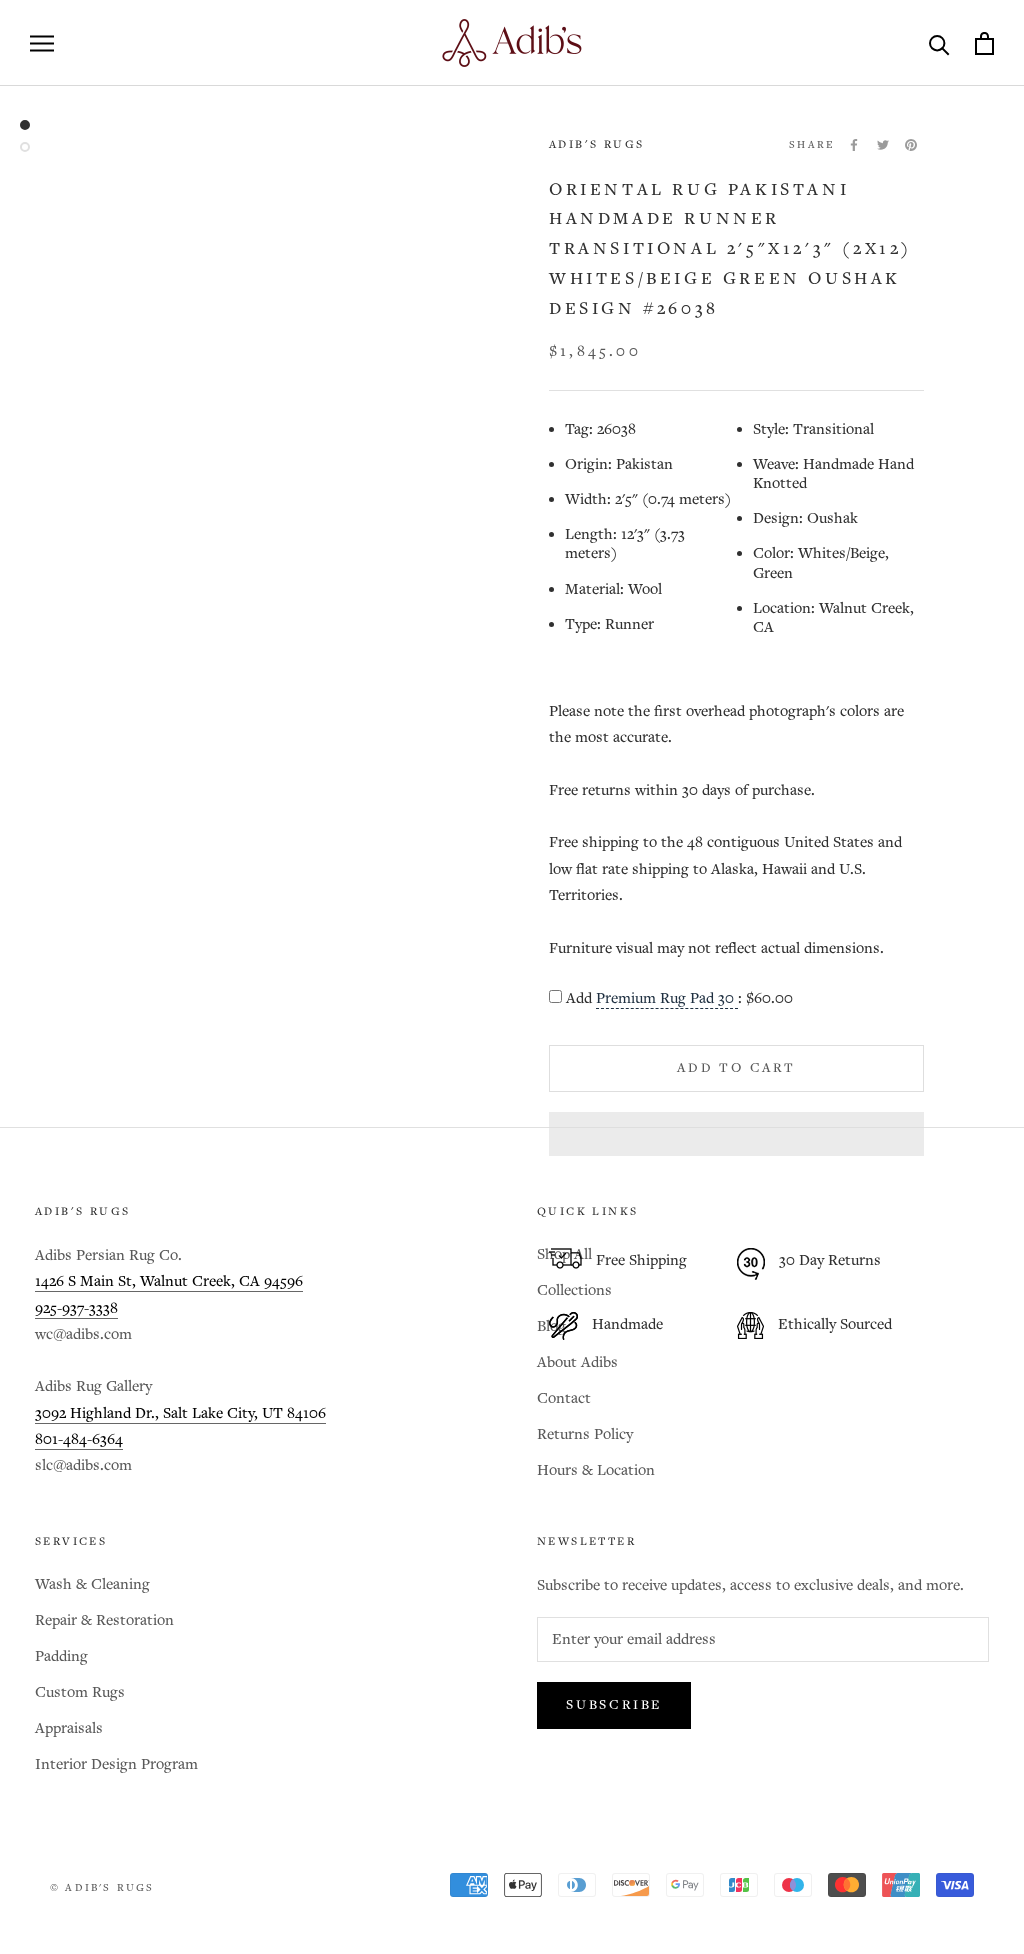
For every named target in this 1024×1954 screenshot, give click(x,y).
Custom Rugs (80, 1692)
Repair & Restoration (104, 1620)
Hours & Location (596, 1470)
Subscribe (614, 1705)
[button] (736, 1134)
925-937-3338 (76, 1308)
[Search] (939, 43)
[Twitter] (883, 145)
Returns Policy (585, 1434)
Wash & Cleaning (92, 1584)
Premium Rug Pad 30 (667, 999)
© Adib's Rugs (102, 1888)
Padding (61, 1656)
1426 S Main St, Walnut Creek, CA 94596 (169, 1281)
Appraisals (69, 1728)
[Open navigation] (42, 43)
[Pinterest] (911, 145)
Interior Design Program (116, 1764)
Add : (679, 999)
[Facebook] (854, 145)
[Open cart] (984, 43)
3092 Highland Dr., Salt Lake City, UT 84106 (180, 1413)
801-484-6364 (79, 1439)
